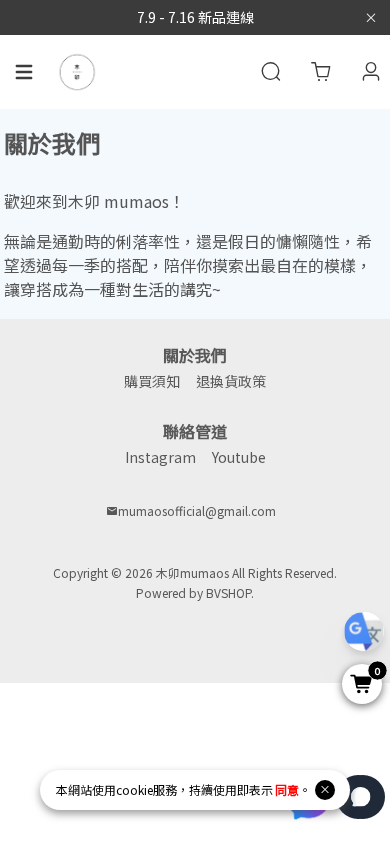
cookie (134, 789)
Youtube (239, 457)
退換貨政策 (231, 381)
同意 (287, 789)
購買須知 (152, 381)
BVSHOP (228, 592)
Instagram (160, 457)
